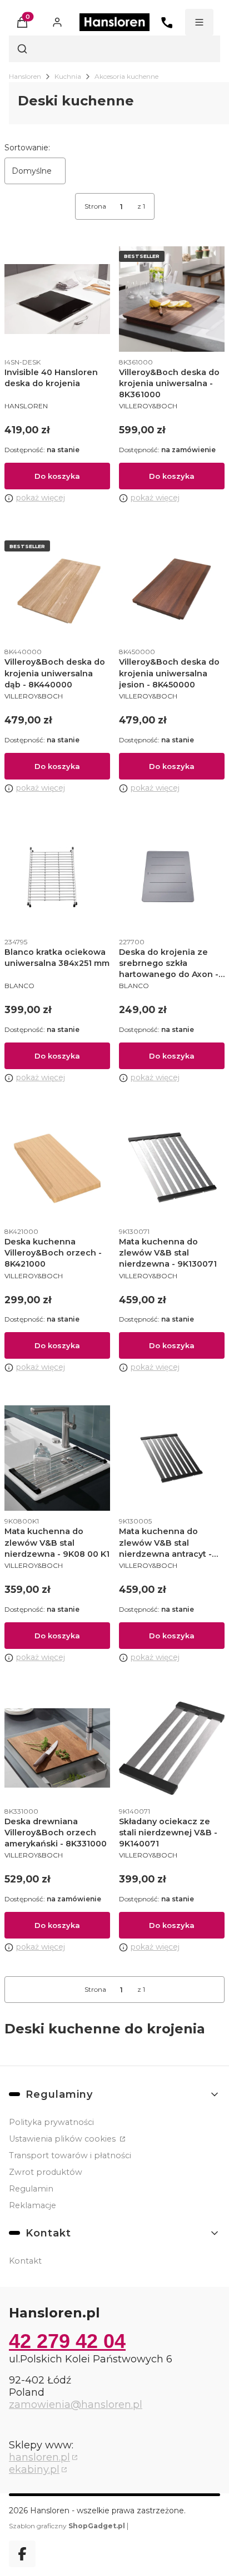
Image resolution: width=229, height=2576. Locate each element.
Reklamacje (33, 2205)
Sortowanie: (27, 148)
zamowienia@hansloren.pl (76, 2405)
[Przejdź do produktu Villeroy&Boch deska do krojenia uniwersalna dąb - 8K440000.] (57, 589)
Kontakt (25, 2261)
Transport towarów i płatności (70, 2155)
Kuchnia (68, 76)
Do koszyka (57, 476)
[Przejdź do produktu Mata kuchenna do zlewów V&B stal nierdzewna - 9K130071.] (172, 1168)
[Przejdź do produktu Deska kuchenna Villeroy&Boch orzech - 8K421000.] (57, 1168)
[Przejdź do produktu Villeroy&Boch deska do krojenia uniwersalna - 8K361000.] (172, 299)
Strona (95, 206)
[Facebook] (22, 2554)
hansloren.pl (39, 2457)
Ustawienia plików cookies (63, 2139)
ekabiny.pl (34, 2469)
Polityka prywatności (51, 2122)
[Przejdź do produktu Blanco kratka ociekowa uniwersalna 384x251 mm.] (57, 879)
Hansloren (25, 76)
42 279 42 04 (67, 2341)
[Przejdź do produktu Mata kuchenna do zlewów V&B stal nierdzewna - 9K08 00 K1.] (57, 1458)
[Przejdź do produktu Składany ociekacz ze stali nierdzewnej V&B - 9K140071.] (172, 1748)
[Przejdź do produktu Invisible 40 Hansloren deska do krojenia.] (57, 299)
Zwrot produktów (46, 2172)
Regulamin (31, 2189)
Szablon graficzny (67, 2526)
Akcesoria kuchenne (126, 76)
